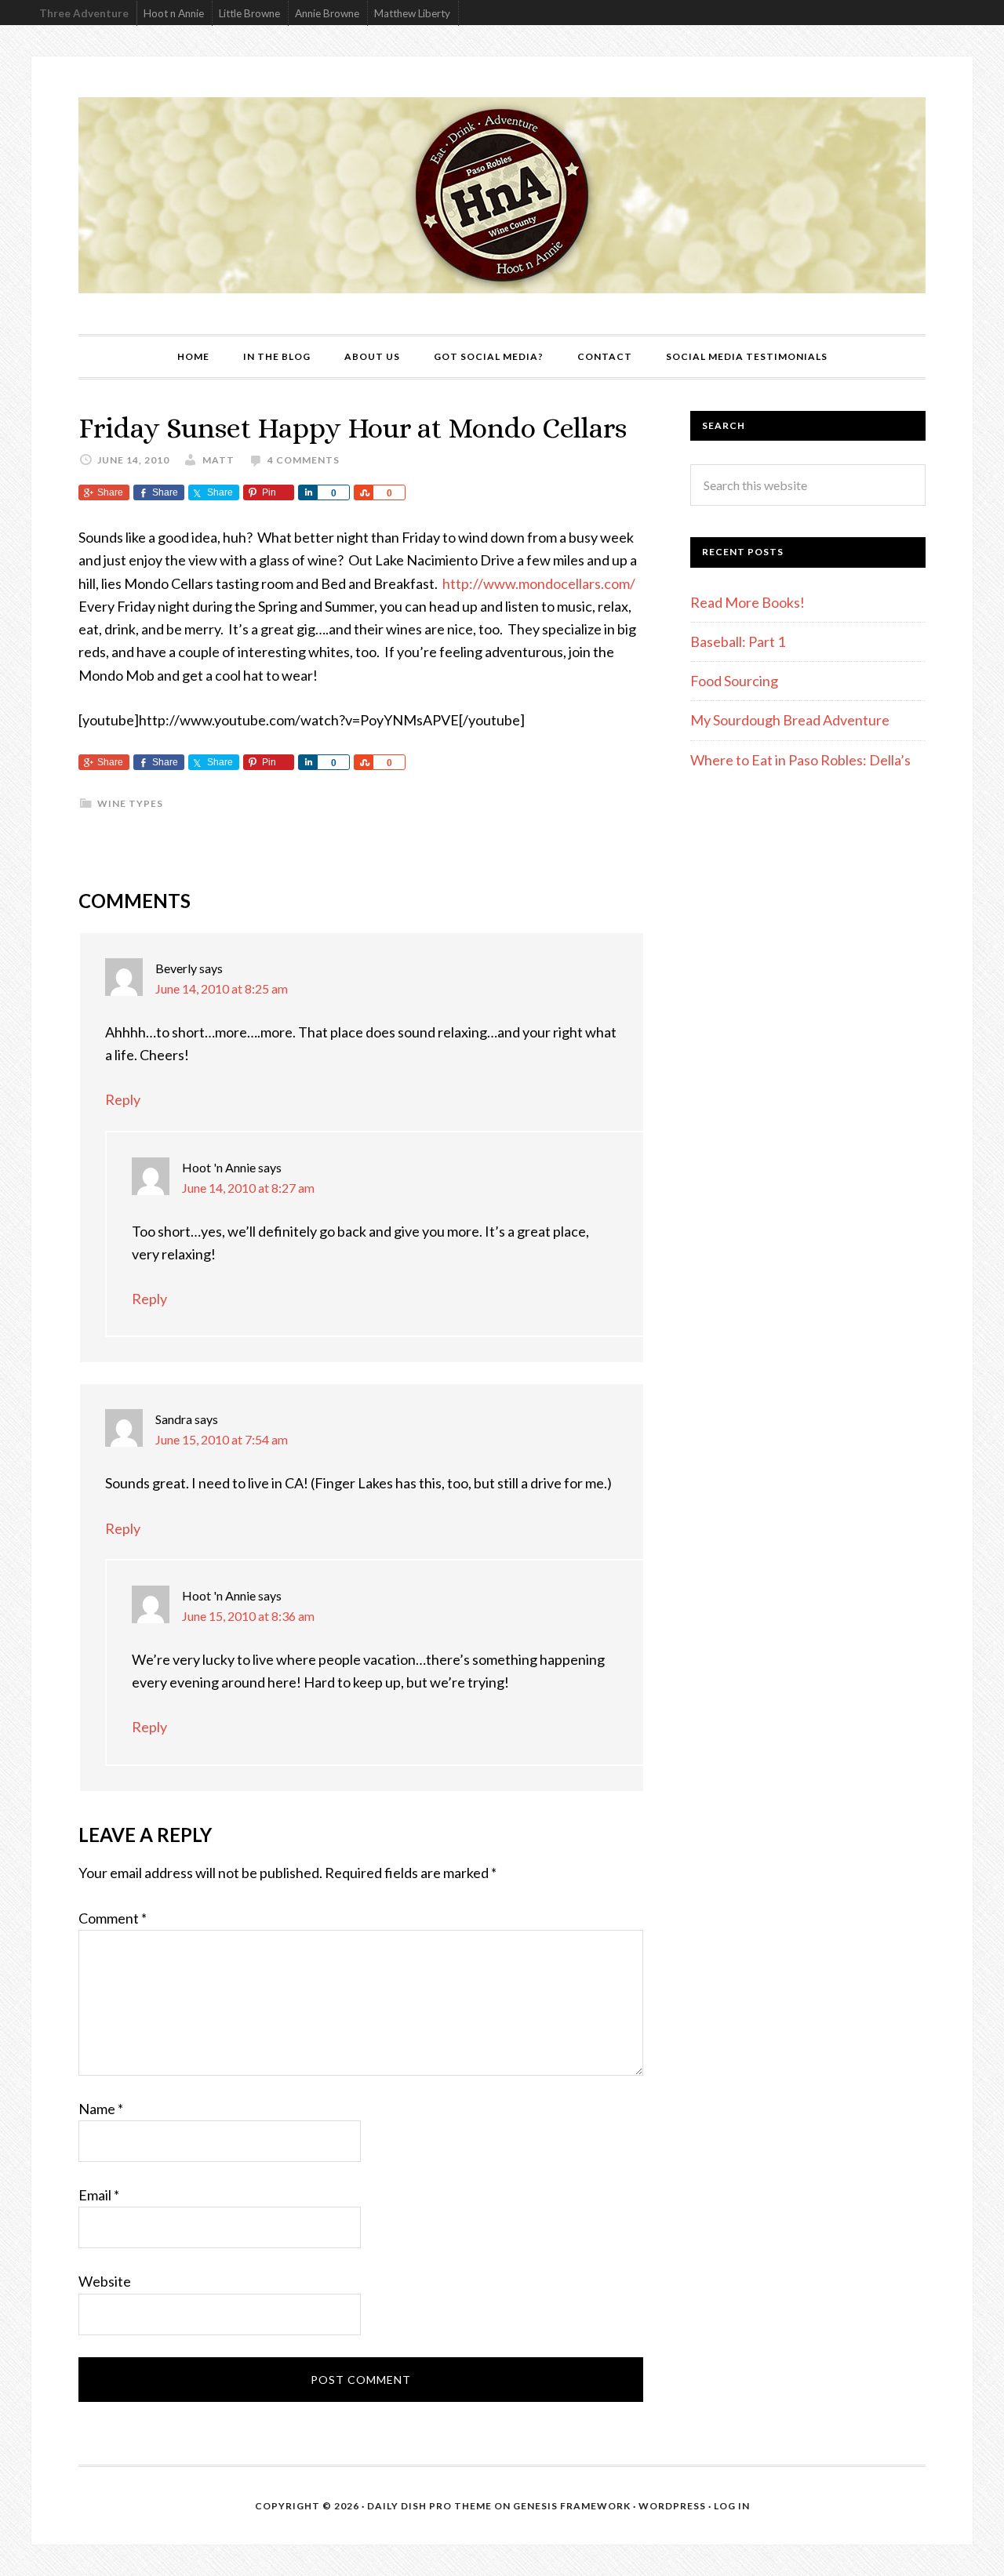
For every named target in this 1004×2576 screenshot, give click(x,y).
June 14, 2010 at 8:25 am (222, 988)
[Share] (307, 492)
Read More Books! (748, 602)
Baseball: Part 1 (738, 641)
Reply (123, 1099)
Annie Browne (327, 13)
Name (101, 2109)
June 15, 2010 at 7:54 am (222, 1439)
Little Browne (249, 13)
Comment (113, 1918)
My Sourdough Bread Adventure (790, 720)
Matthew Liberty (412, 13)
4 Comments (304, 460)
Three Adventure (84, 13)
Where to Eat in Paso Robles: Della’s (802, 760)
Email (99, 2195)
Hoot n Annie (174, 13)
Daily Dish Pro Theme (429, 2506)
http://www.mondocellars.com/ (539, 583)
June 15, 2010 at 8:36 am (248, 1616)
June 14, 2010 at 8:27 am (248, 1188)
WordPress (672, 2506)
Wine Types (130, 803)
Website (105, 2281)
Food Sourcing (734, 681)
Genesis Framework (572, 2506)
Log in (732, 2506)
